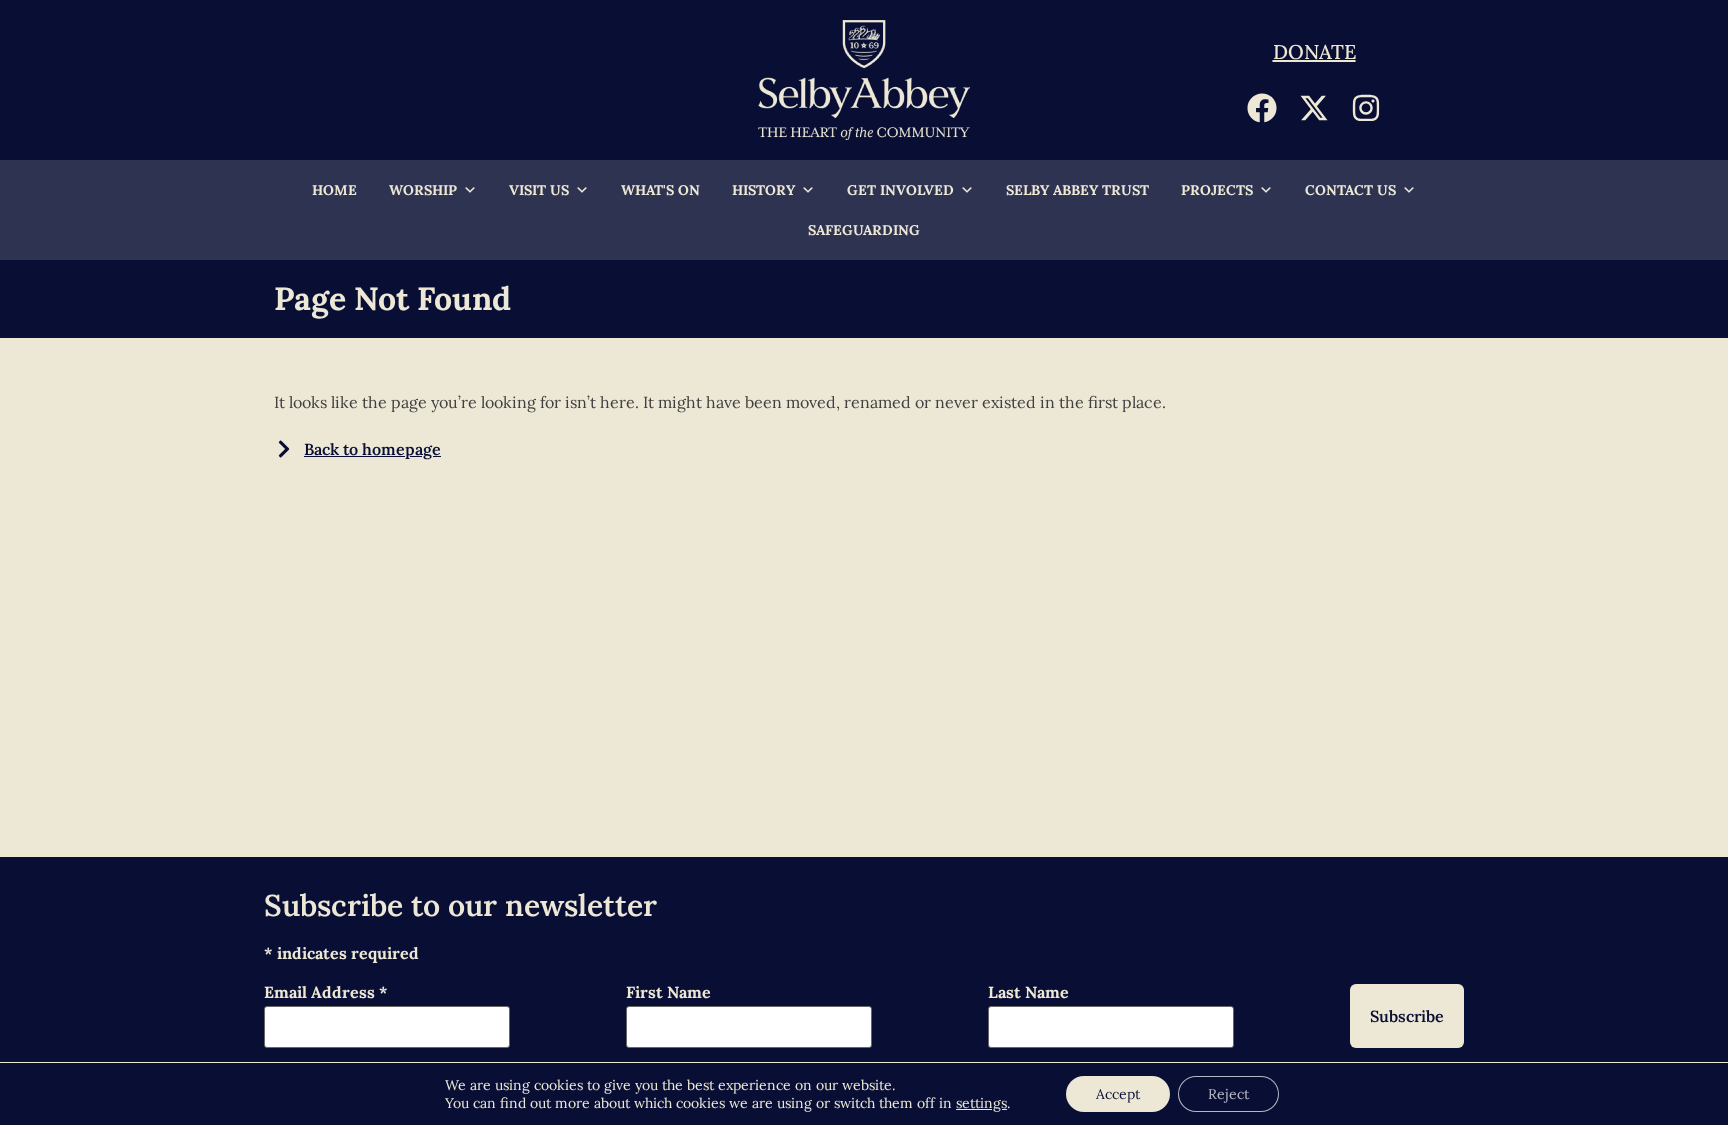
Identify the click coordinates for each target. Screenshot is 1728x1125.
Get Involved (900, 190)
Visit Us (539, 190)
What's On (660, 190)
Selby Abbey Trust (1077, 190)
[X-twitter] (1314, 108)
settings (981, 1103)
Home (334, 190)
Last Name (1028, 993)
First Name (668, 993)
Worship (423, 190)
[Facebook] (1262, 108)
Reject (1228, 1094)
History (763, 190)
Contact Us (1350, 190)
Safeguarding (864, 230)
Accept (1118, 1094)
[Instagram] (1366, 108)
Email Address (326, 993)
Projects (1217, 190)
